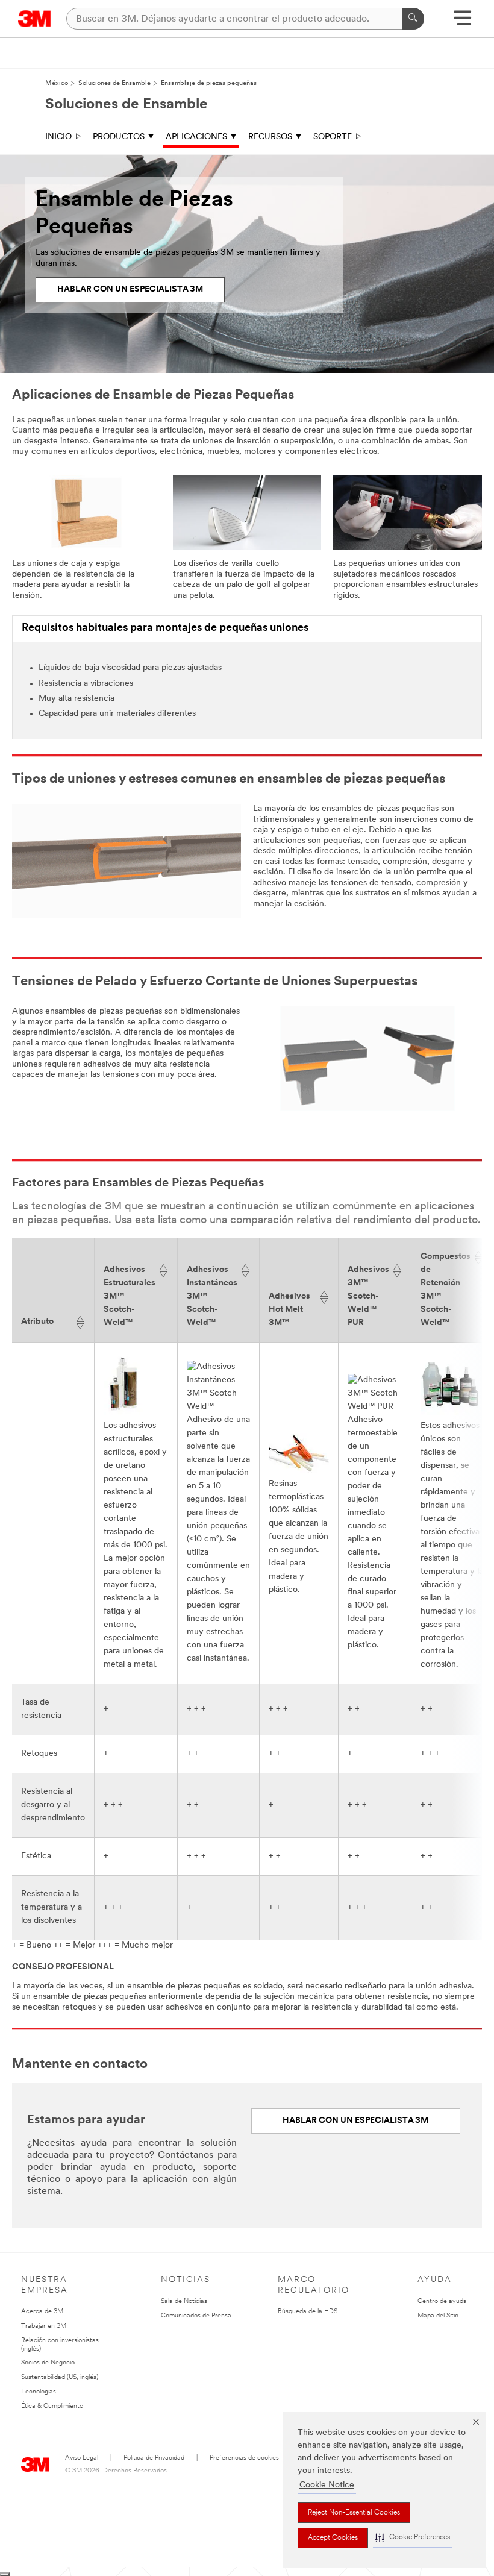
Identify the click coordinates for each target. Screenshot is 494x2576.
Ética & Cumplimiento (52, 2406)
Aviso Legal (82, 2458)
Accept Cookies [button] (333, 2538)
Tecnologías (39, 2392)
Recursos (270, 137)
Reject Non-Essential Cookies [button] (354, 2513)
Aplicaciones (196, 137)
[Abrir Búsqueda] (462, 22)
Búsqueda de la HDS (308, 2312)
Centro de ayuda (442, 2302)
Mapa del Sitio (438, 2316)
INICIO (58, 137)
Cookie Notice (327, 2485)
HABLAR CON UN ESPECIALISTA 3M (130, 290)
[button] (413, 2538)
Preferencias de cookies (244, 2458)
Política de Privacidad (154, 2458)
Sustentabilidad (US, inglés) (60, 2377)
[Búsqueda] (413, 19)
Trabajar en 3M (44, 2326)
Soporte (333, 137)
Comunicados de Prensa (196, 2316)
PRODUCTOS (119, 137)
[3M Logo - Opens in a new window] (35, 19)
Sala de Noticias (184, 2302)
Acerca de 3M (42, 2312)
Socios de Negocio (48, 2363)
